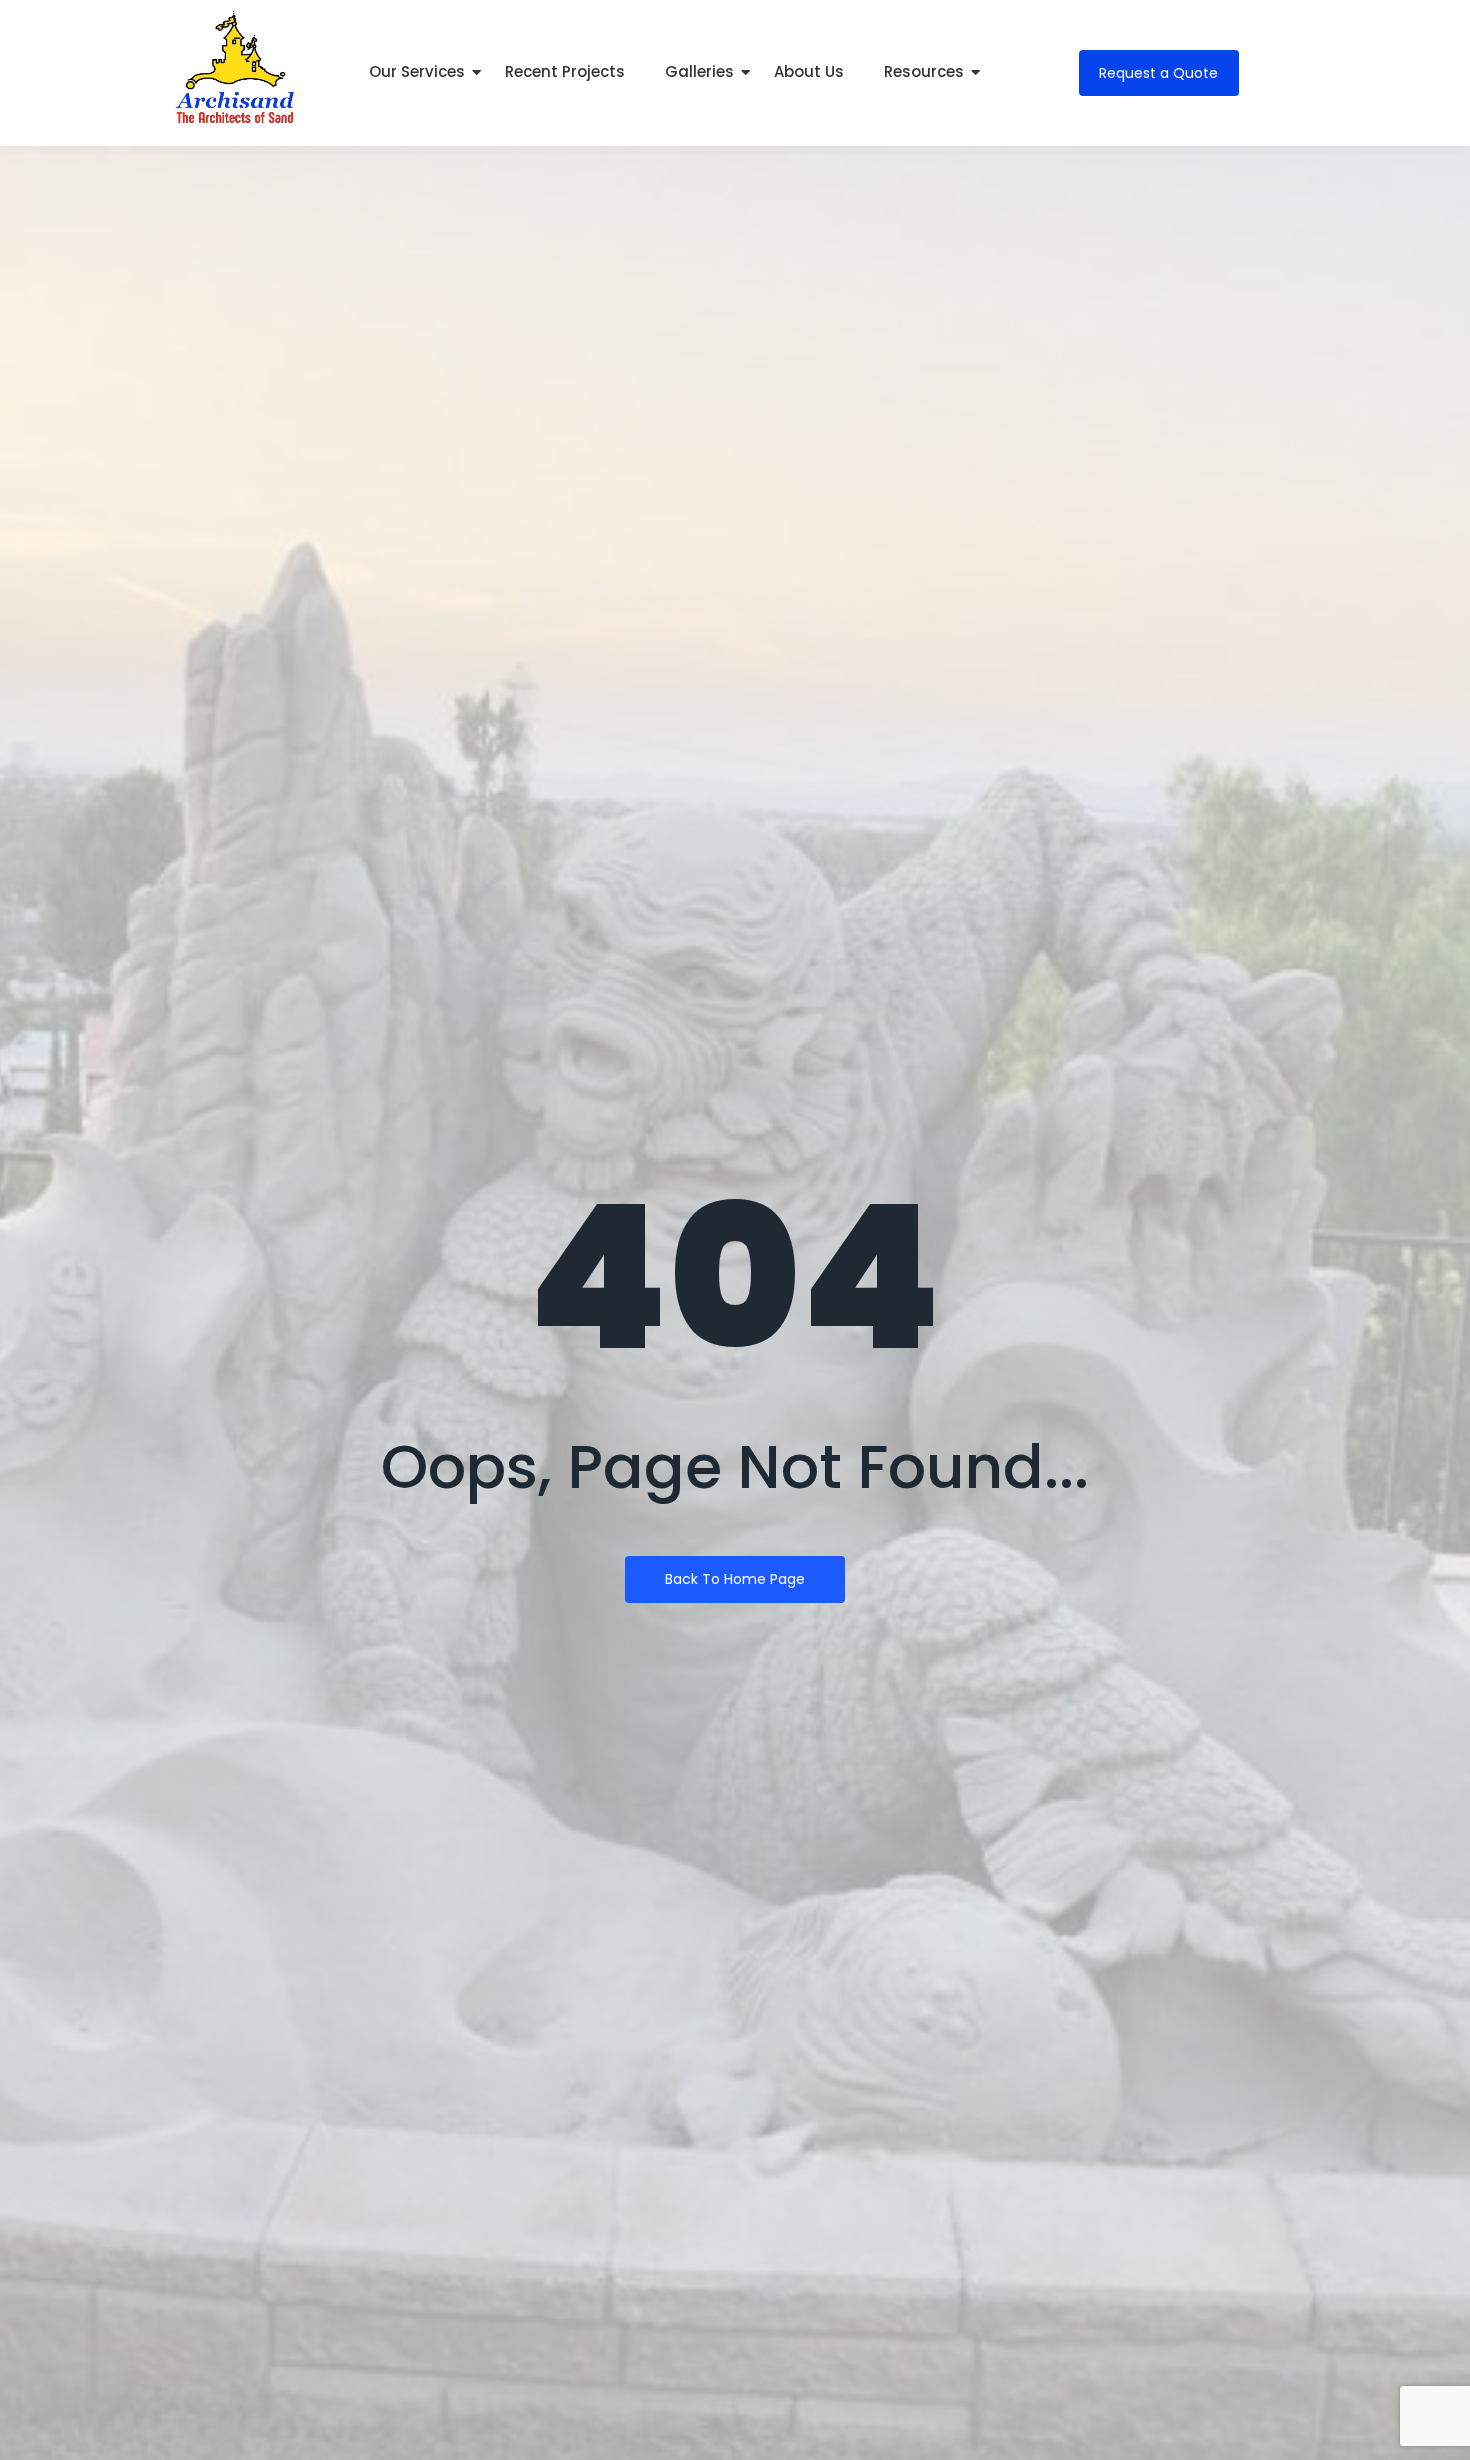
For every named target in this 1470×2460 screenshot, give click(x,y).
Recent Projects (565, 71)
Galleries (699, 71)
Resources (924, 71)
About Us (809, 71)
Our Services (417, 71)
